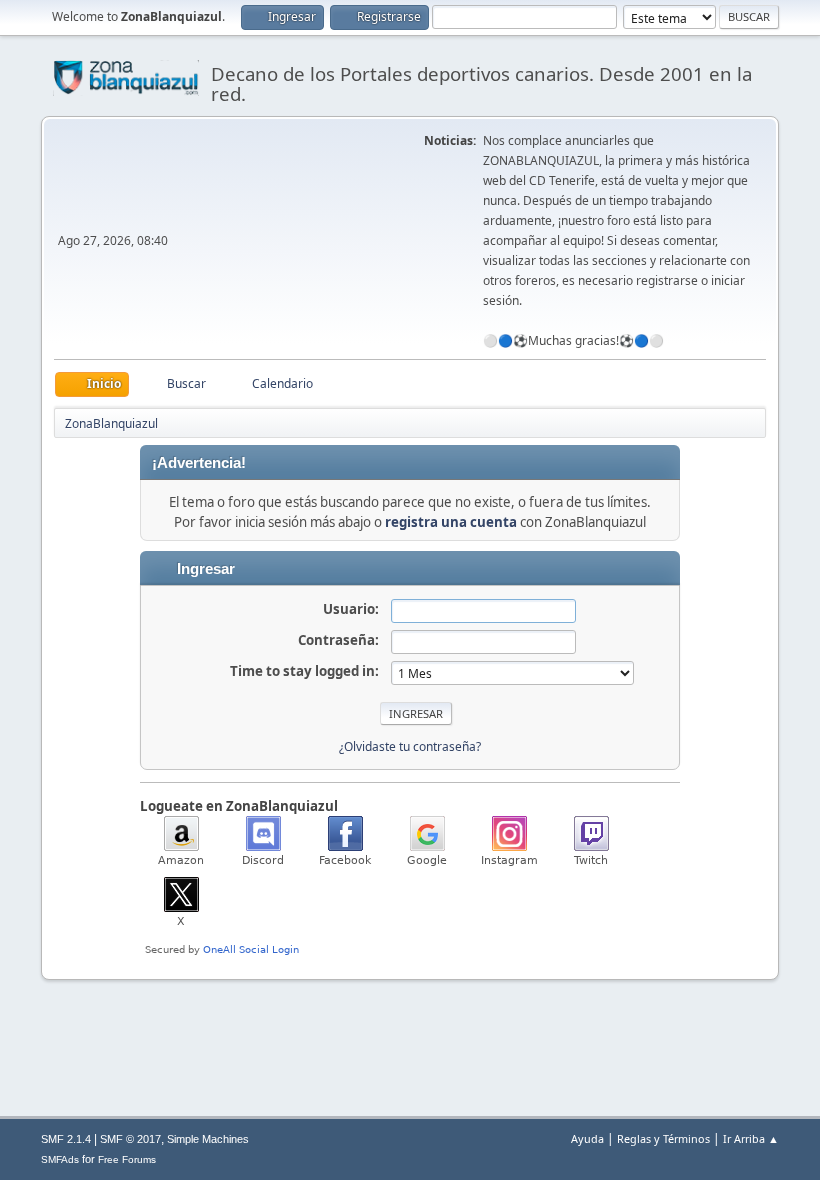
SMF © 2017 (130, 1139)
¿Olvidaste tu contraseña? (410, 746)
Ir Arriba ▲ (751, 1138)
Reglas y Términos (663, 1138)
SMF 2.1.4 (66, 1139)
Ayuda (587, 1138)
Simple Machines (208, 1139)
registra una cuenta (451, 522)
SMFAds (60, 1159)
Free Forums (127, 1159)
